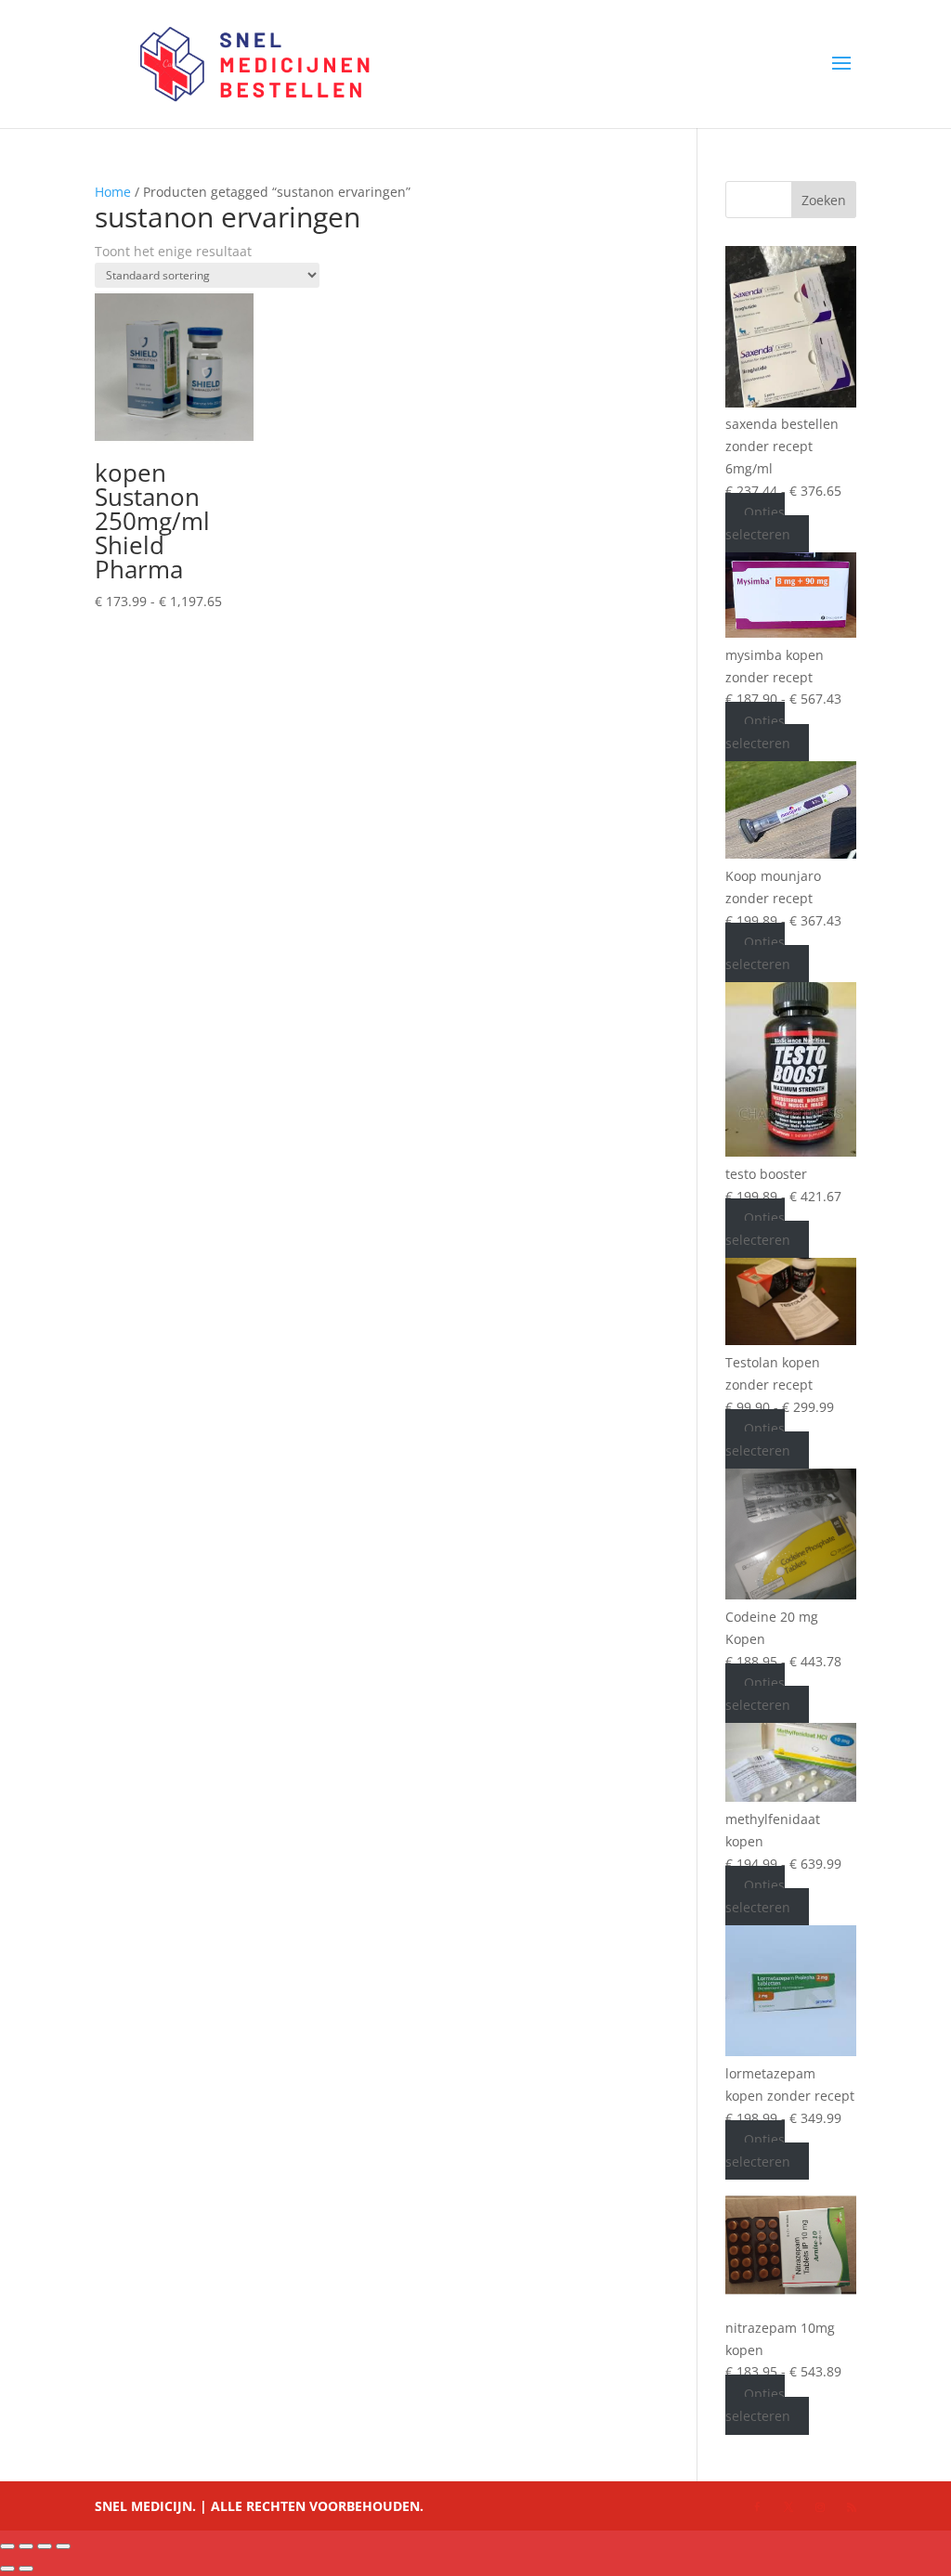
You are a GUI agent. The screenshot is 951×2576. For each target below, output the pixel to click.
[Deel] (45, 2546)
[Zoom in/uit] (7, 2546)
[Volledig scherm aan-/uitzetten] (26, 2546)
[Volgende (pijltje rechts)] (26, 2569)
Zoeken (824, 200)
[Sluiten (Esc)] (63, 2546)
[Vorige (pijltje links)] (7, 2569)
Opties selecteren (758, 524)
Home (113, 192)
